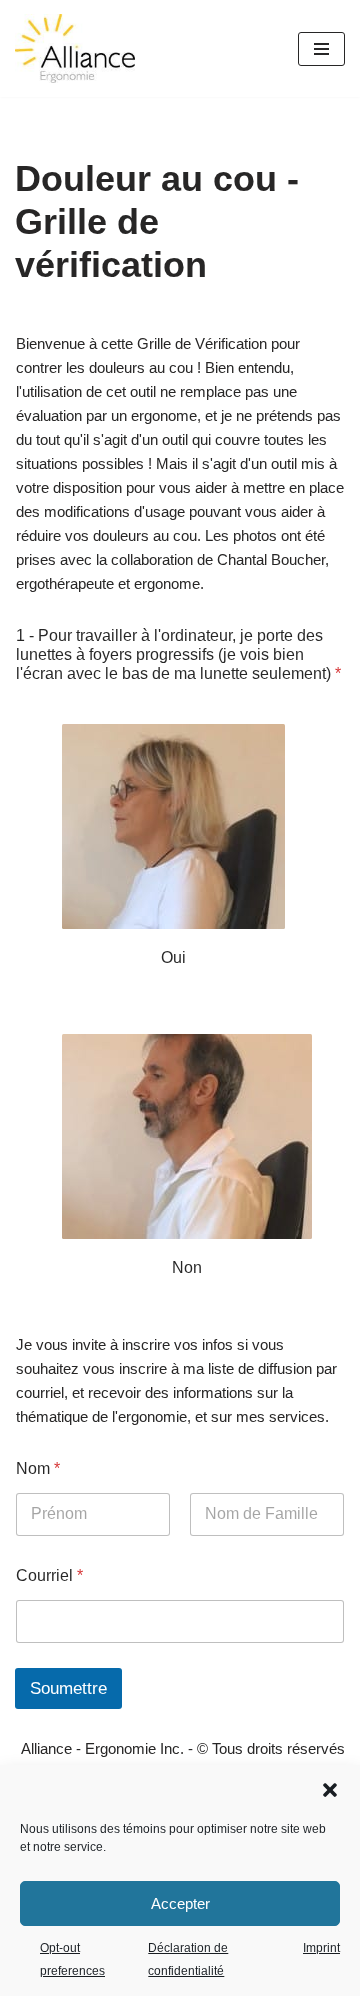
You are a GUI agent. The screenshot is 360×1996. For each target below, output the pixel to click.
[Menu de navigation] (321, 49)
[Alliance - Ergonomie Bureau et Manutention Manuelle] (75, 48)
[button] (330, 1790)
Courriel (49, 1575)
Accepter (180, 1903)
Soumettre (68, 1688)
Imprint (321, 1948)
